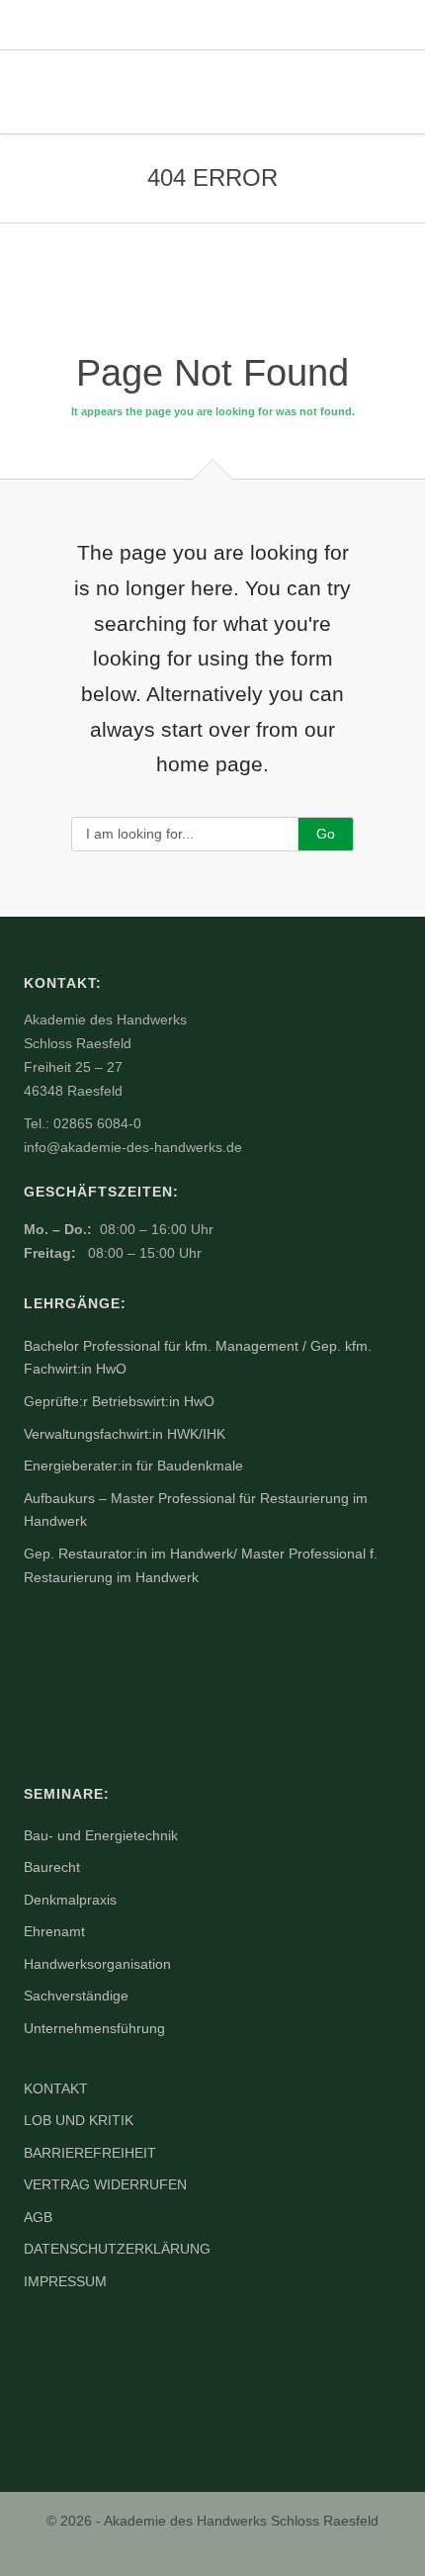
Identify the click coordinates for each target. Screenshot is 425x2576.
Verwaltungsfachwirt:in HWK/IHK (125, 1434)
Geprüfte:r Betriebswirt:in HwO (119, 1401)
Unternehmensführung (94, 2028)
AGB (38, 2217)
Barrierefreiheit (90, 2153)
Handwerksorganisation (97, 1964)
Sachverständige (76, 1996)
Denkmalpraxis (70, 1900)
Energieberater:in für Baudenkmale (133, 1466)
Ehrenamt (54, 1931)
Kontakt (56, 2088)
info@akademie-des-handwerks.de (133, 1147)
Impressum (65, 2281)
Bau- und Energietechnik (101, 1835)
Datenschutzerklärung (117, 2249)
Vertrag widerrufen (105, 2184)
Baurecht (52, 1867)
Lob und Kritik (79, 2120)
